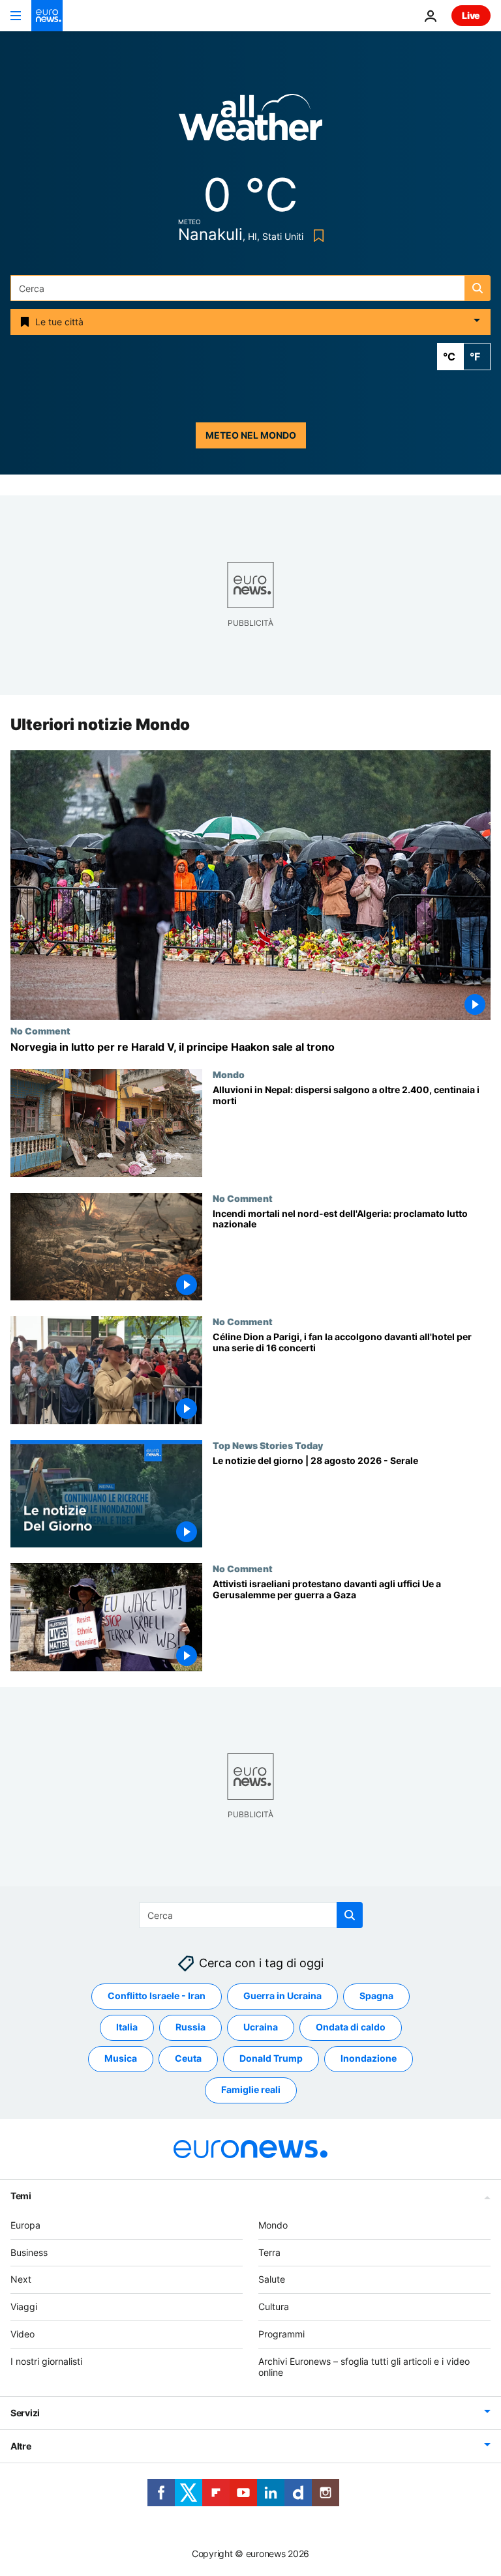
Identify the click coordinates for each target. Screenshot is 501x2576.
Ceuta (188, 2059)
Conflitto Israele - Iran (157, 1996)
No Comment (40, 1031)
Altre (21, 2447)
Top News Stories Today (268, 1445)
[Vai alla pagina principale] (47, 16)
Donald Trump (271, 2059)
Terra (269, 2252)
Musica (121, 2059)
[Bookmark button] (316, 236)
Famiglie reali (251, 2090)
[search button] (478, 288)
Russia (190, 2027)
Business (29, 2252)
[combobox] (250, 288)
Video (23, 2334)
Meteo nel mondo (251, 435)
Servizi (25, 2413)
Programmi (281, 2334)
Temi (21, 2196)
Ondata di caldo (351, 2027)
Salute (272, 2280)
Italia (127, 2027)
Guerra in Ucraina (282, 1996)
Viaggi (24, 2306)
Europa (25, 2225)
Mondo (229, 1074)
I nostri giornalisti (46, 2361)
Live (471, 15)
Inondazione (369, 2059)
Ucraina (261, 2027)
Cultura (274, 2306)
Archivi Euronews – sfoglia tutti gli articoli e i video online (364, 2367)
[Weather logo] (250, 122)
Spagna (376, 1996)
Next (21, 2280)
